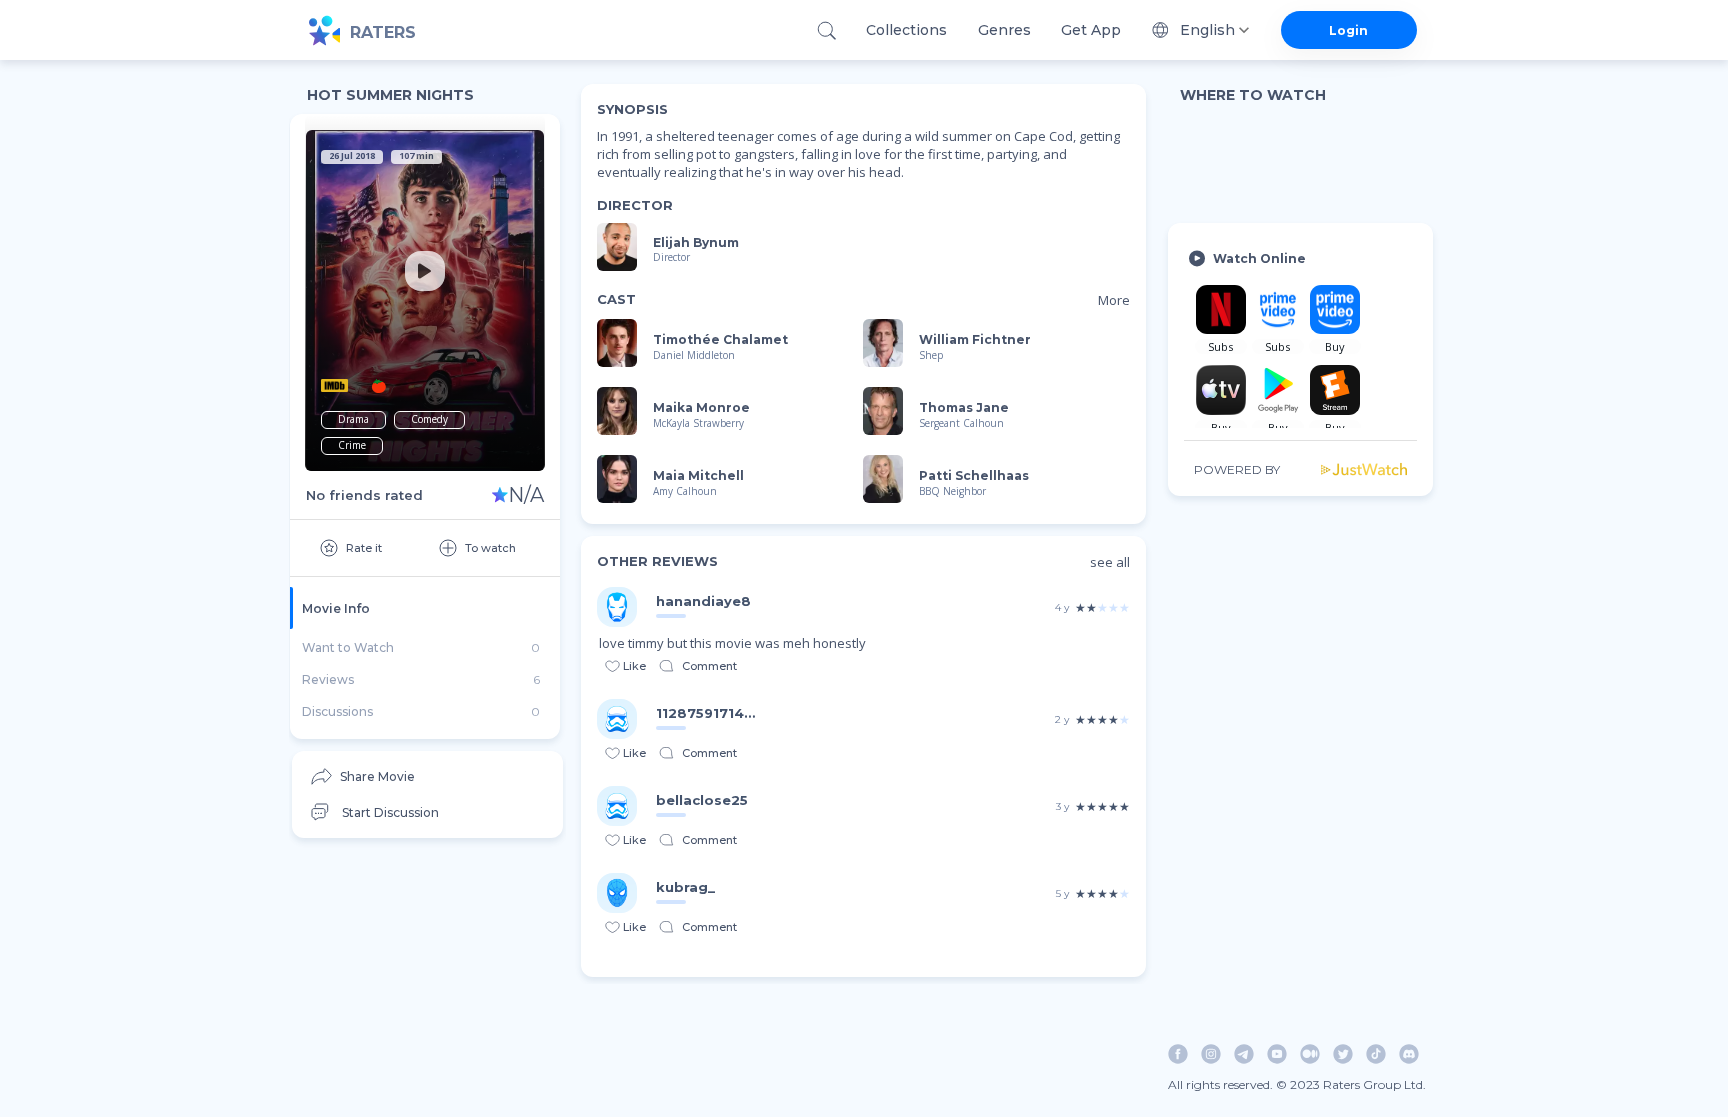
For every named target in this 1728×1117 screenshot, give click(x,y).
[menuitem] (427, 776)
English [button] (1207, 30)
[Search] (826, 30)
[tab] (425, 608)
